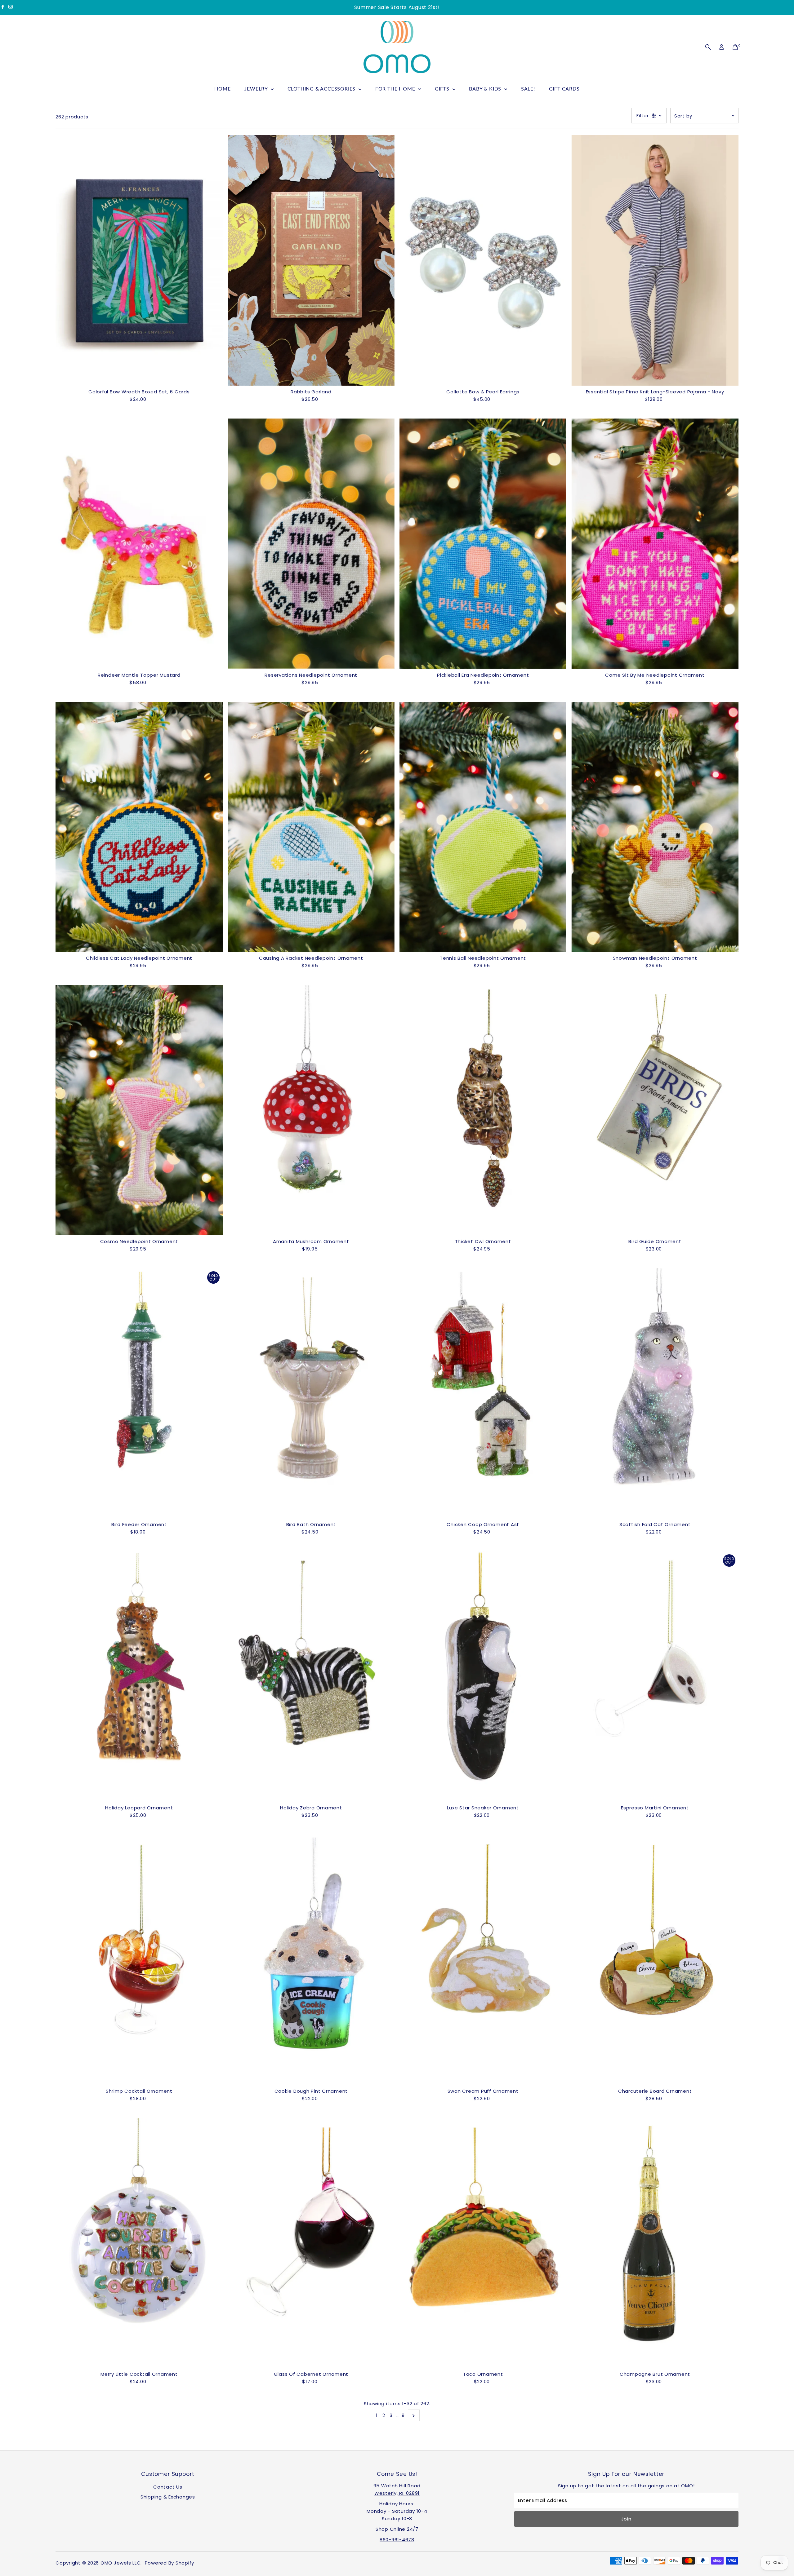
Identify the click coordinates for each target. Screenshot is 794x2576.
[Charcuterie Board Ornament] (655, 1960)
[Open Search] (708, 47)
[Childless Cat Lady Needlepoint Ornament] (139, 827)
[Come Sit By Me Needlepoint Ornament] (655, 544)
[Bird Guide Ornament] (655, 1110)
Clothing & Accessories (322, 89)
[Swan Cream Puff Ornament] (483, 1960)
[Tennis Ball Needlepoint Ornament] (483, 827)
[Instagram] (11, 7)
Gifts (443, 89)
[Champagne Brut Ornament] (655, 2243)
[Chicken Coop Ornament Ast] (483, 1393)
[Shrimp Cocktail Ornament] (139, 1960)
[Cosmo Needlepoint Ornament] (139, 1110)
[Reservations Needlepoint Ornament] (311, 544)
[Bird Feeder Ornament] (139, 1393)
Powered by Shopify (170, 2563)
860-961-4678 (397, 2540)
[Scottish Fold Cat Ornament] (655, 1393)
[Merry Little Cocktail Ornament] (139, 2243)
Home (222, 89)
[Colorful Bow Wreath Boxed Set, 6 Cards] (139, 260)
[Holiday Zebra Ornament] (311, 1676)
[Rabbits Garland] (311, 260)
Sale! (528, 89)
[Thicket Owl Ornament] (483, 1110)
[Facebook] (3, 7)
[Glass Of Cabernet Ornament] (311, 2243)
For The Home (396, 89)
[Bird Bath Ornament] (311, 1393)
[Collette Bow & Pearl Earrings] (483, 260)
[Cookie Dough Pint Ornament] (311, 1960)
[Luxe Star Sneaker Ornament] (483, 1676)
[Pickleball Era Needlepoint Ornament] (483, 544)
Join (626, 2519)
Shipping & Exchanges (168, 2497)
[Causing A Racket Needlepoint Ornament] (311, 827)
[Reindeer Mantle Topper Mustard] (139, 544)
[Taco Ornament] (483, 2243)
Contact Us (168, 2487)
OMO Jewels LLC (121, 2563)
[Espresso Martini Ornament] (655, 1676)
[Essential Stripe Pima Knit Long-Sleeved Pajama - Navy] (655, 260)
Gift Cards (564, 89)
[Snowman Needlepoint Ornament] (655, 827)
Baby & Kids (486, 89)
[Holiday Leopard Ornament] (139, 1676)
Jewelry (257, 89)
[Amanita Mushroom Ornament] (311, 1110)
